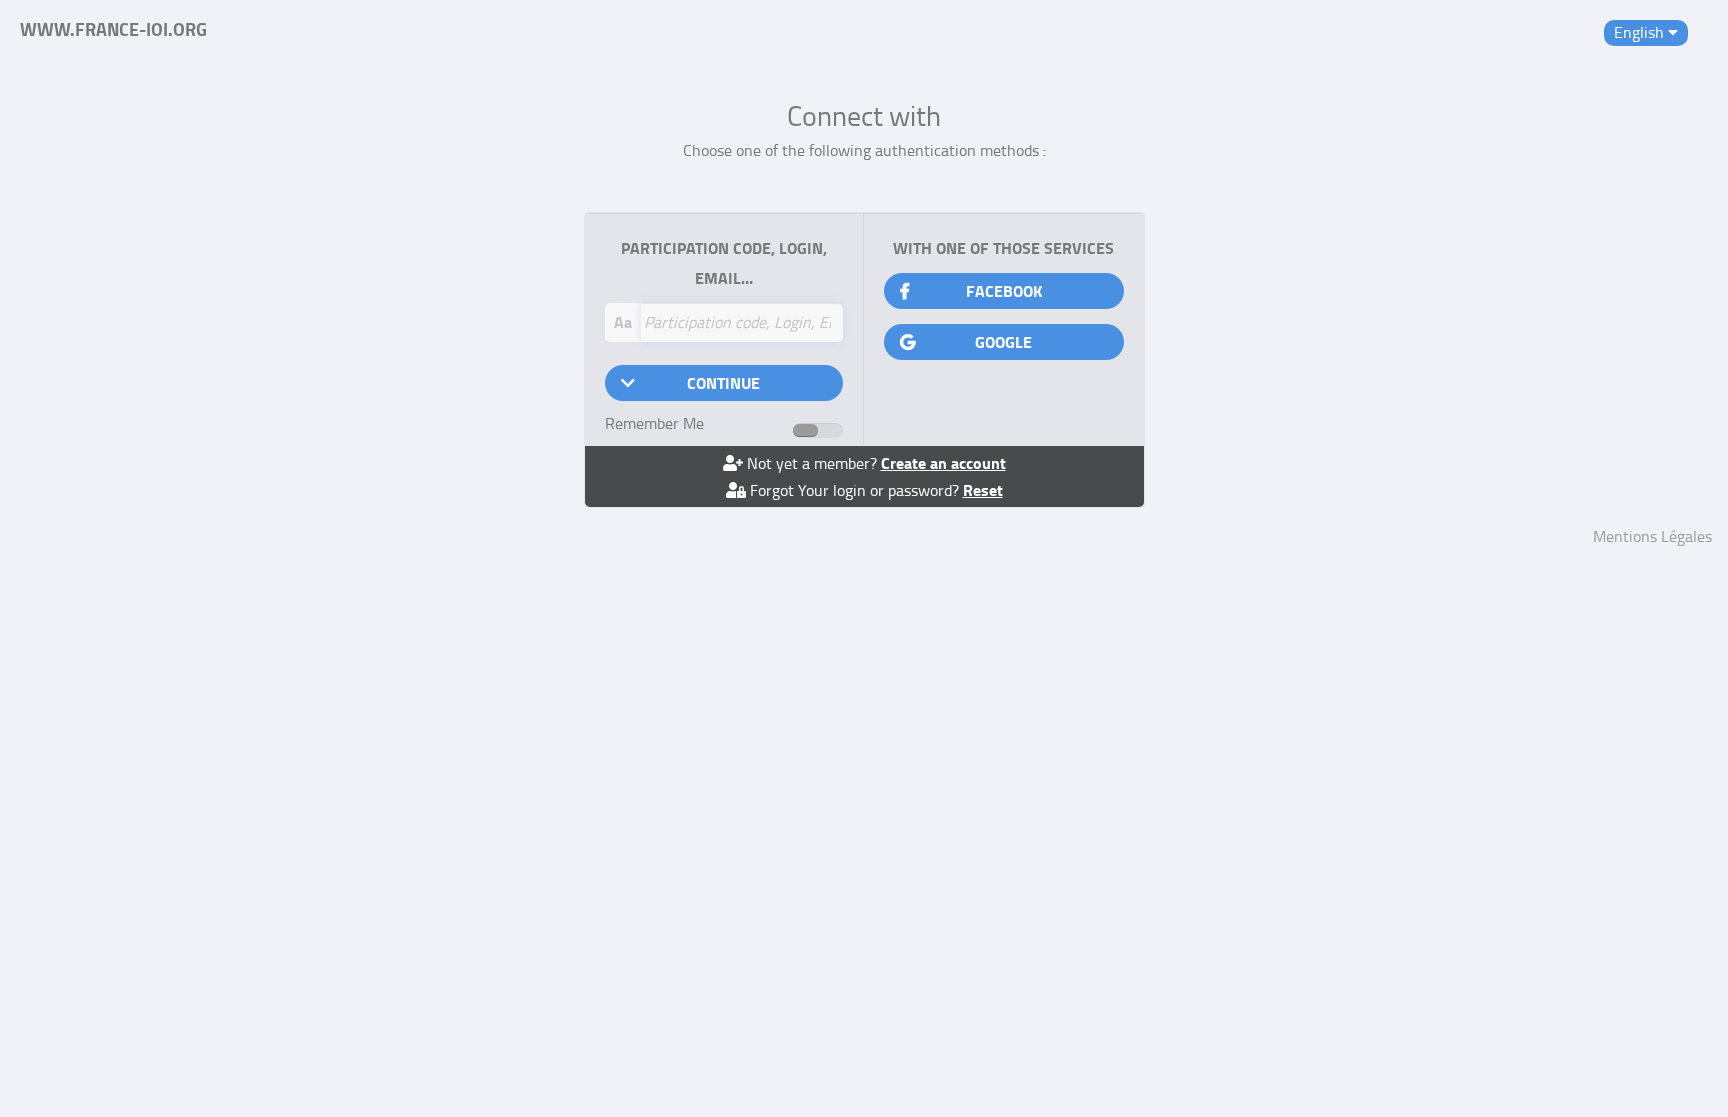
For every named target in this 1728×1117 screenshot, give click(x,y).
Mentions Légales (1652, 536)
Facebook (1004, 290)
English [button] (1641, 32)
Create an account (943, 462)
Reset (983, 489)
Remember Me (654, 423)
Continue (723, 382)
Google (1003, 341)
